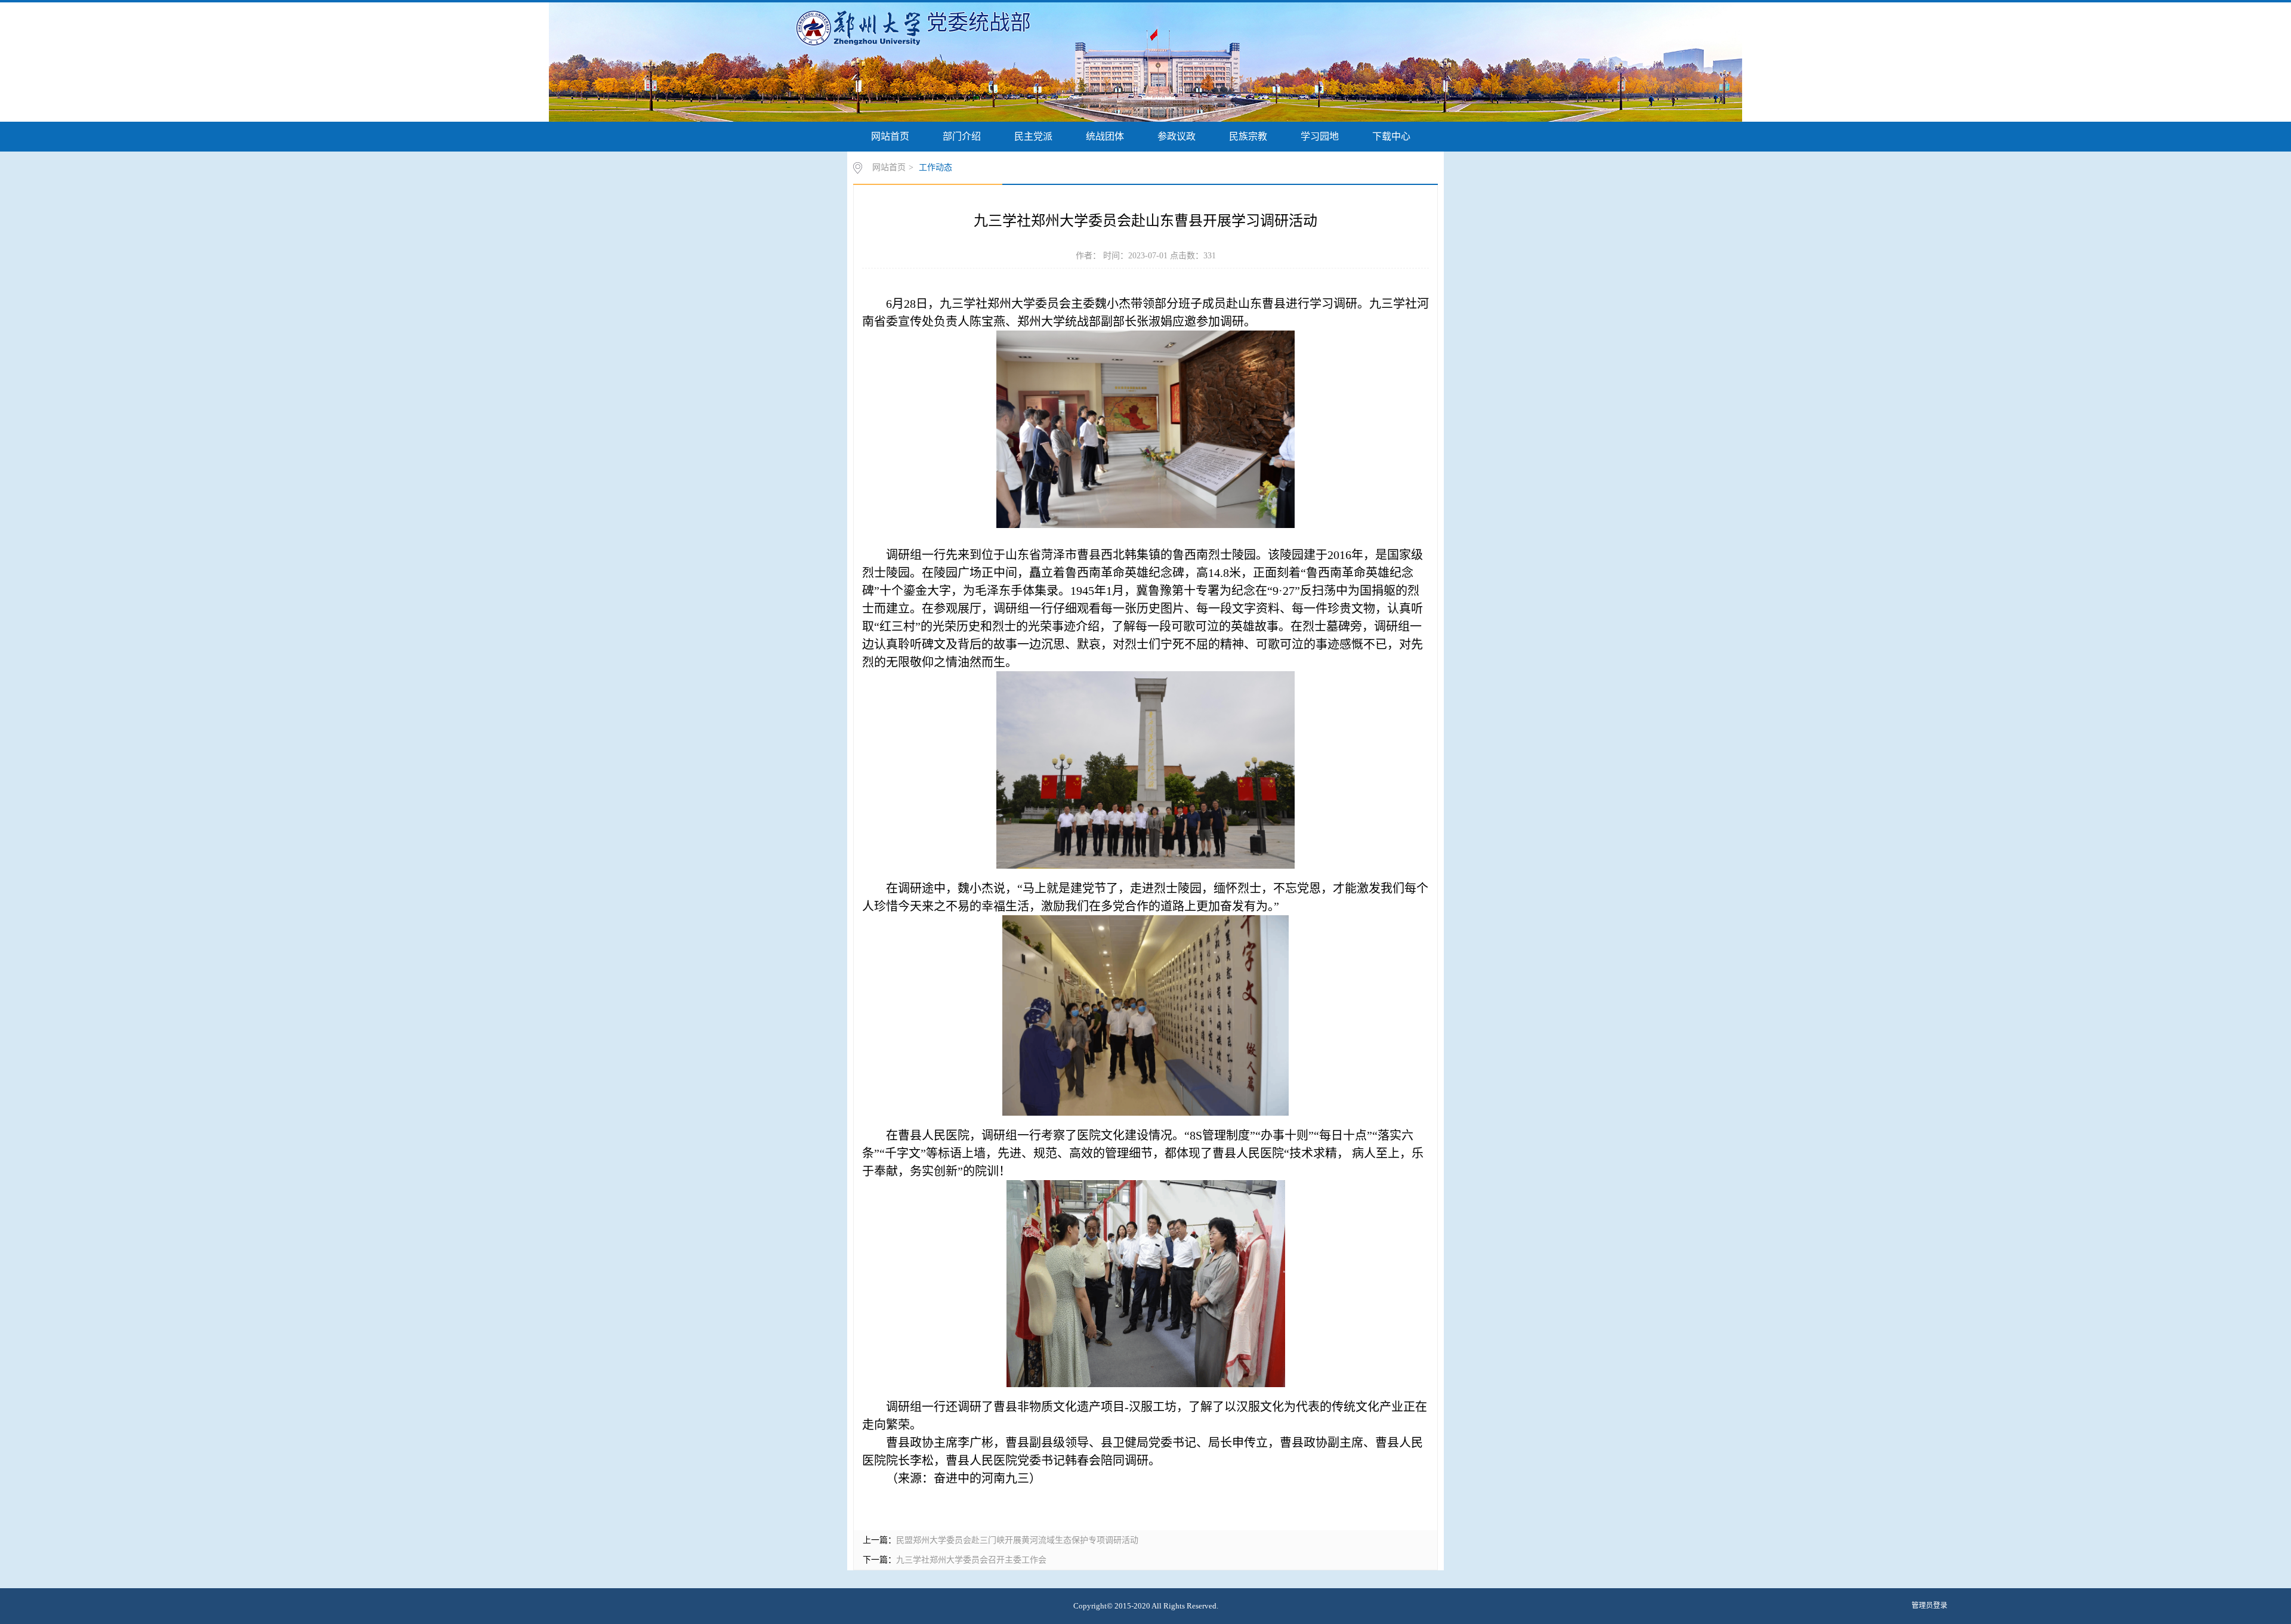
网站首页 (890, 136)
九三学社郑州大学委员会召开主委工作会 (971, 1560)
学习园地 (1320, 136)
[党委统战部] (861, 27)
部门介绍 (962, 136)
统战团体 (1105, 136)
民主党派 (1033, 136)
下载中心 (1391, 136)
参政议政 (1177, 136)
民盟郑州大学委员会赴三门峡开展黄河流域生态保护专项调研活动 (1017, 1540)
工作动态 (935, 167)
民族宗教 (1248, 136)
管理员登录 (1929, 1606)
